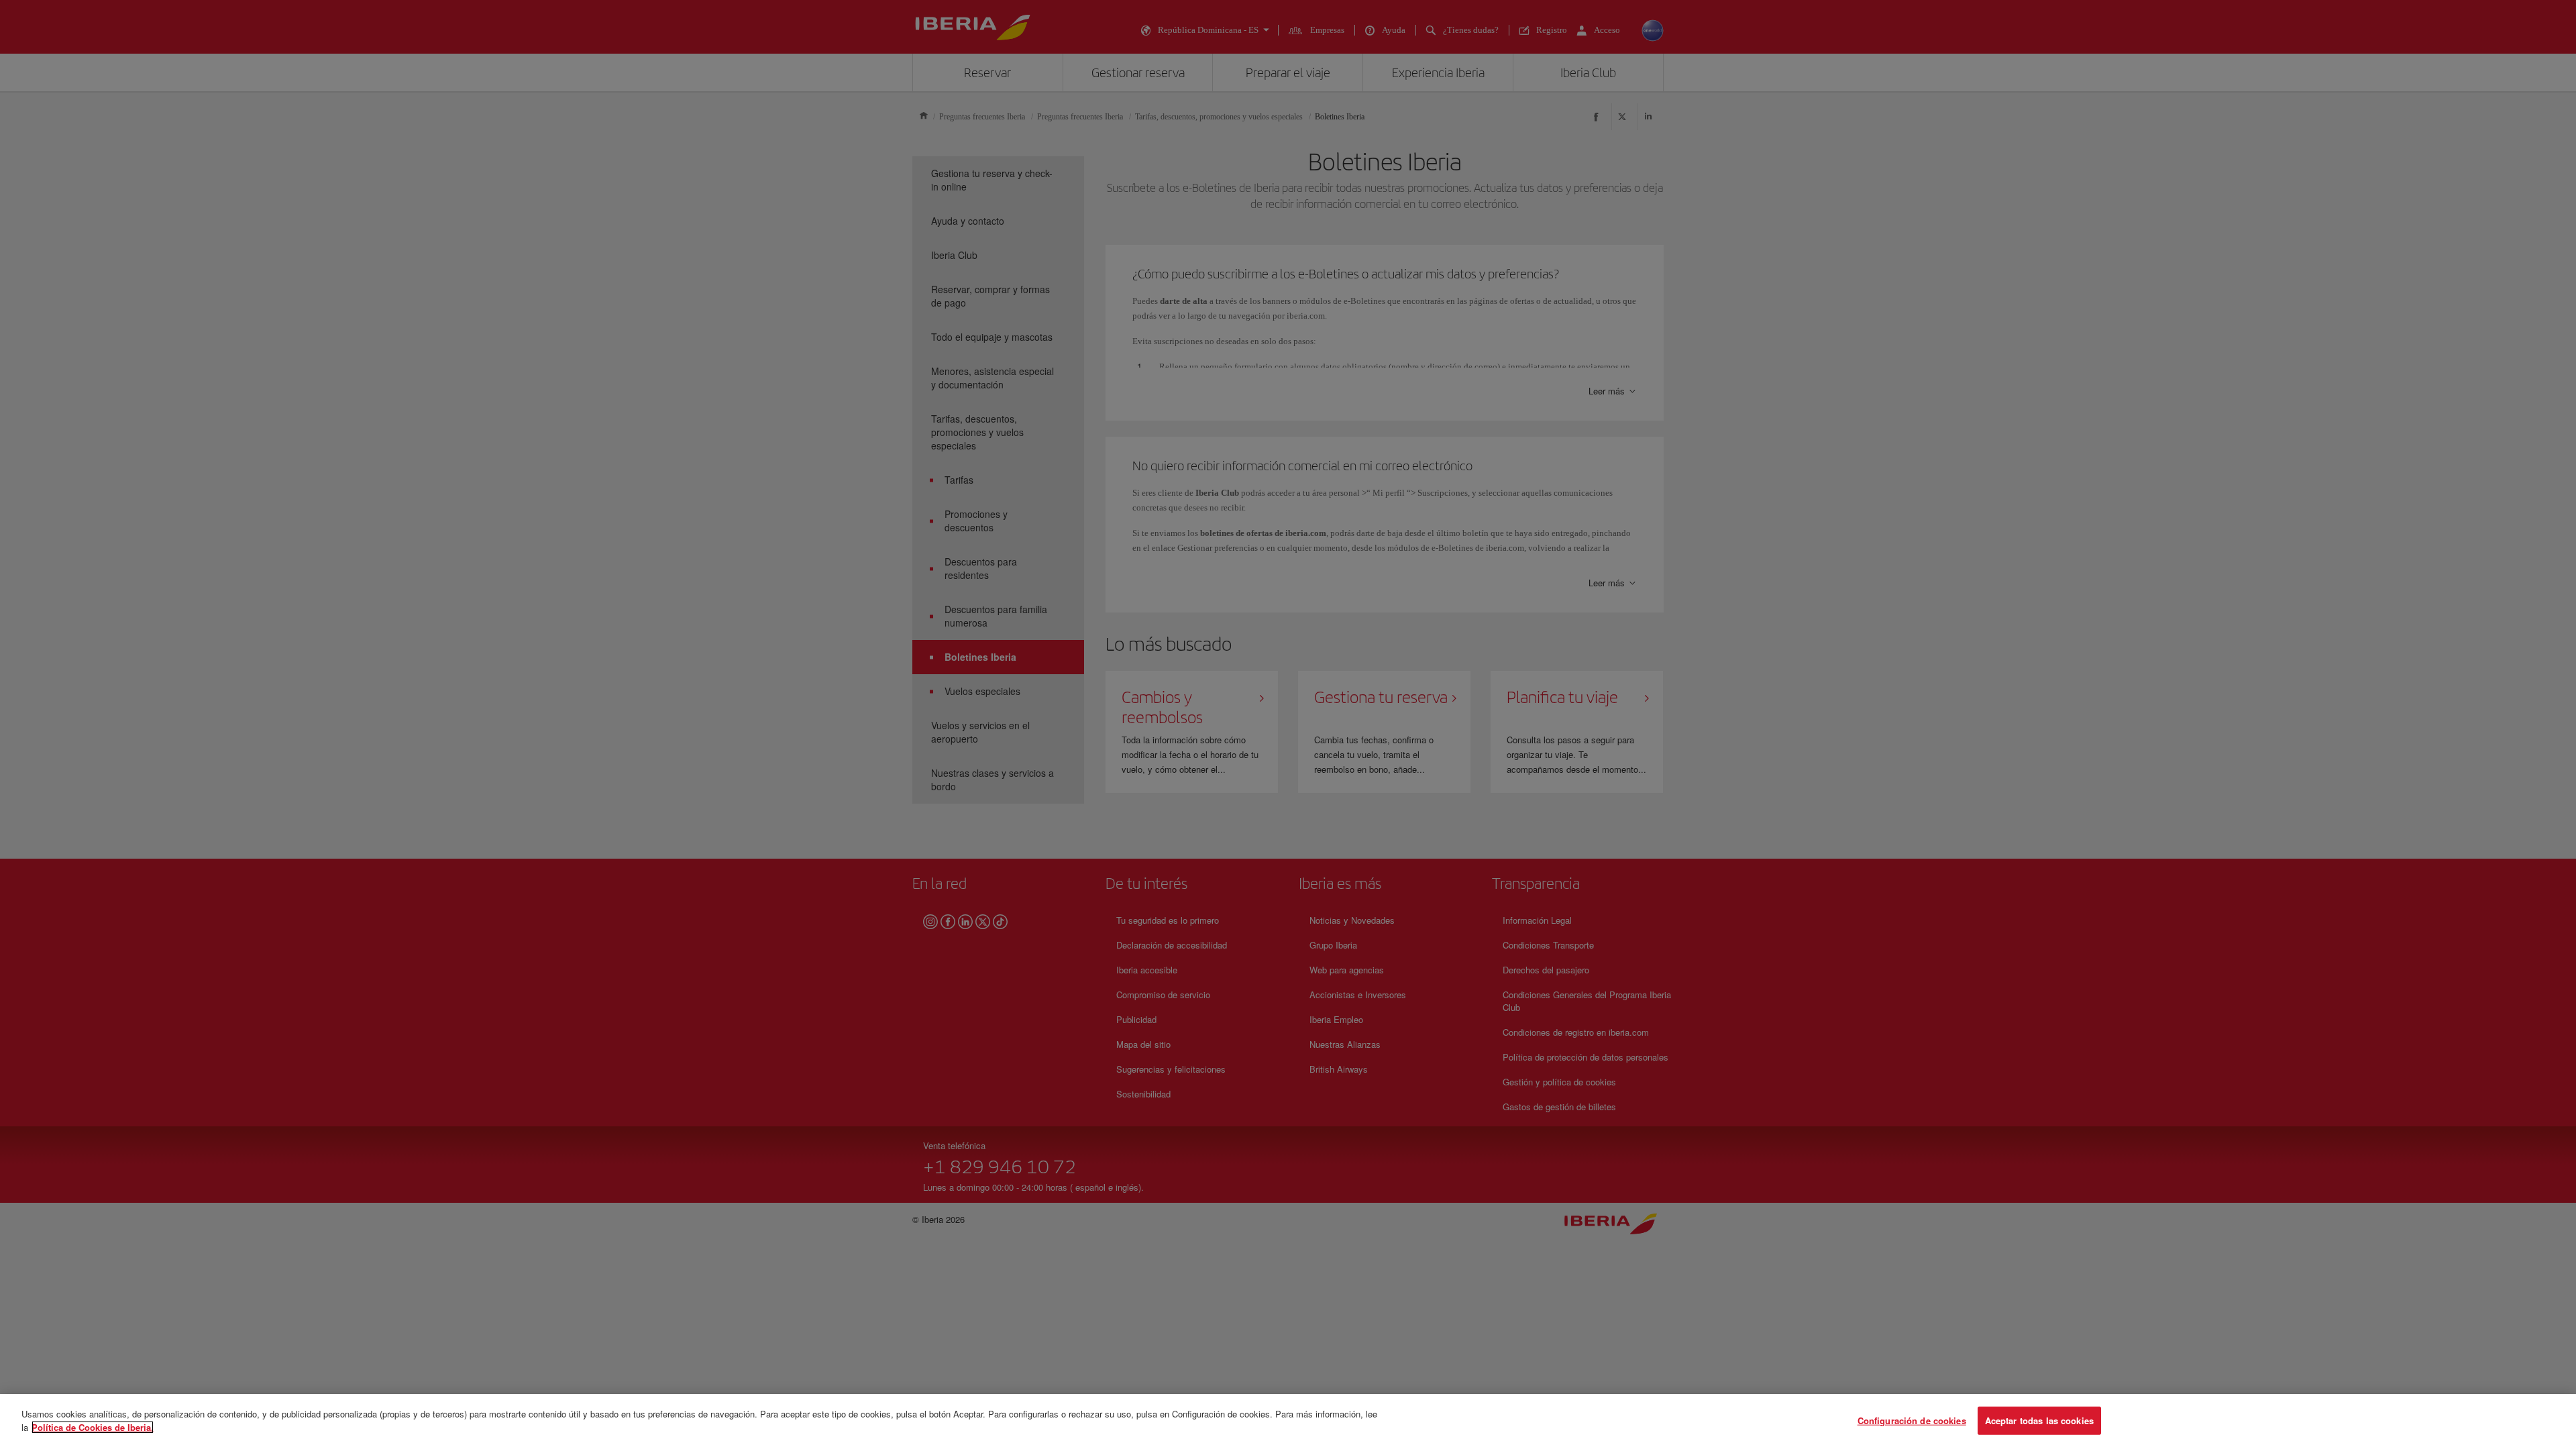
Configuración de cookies (1912, 1420)
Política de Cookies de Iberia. (93, 1427)
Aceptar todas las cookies (2039, 1420)
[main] (1288, 1421)
